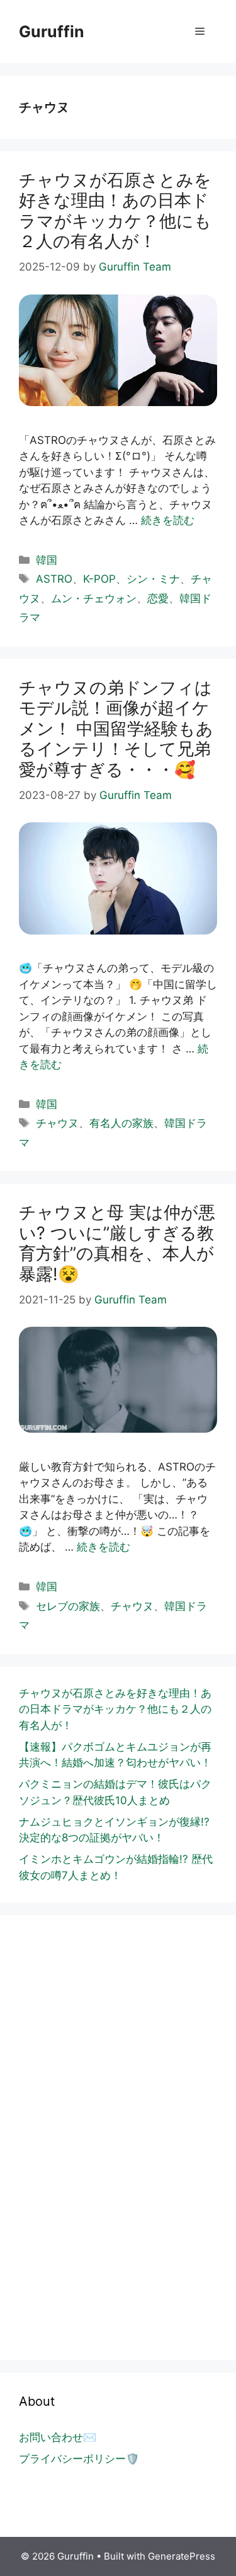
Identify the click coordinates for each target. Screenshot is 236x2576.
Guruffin (52, 32)
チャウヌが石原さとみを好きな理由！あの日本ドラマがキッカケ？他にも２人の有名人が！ (115, 211)
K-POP (99, 579)
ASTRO (54, 579)
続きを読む (168, 520)
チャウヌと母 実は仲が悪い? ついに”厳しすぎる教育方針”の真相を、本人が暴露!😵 (117, 1243)
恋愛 (158, 598)
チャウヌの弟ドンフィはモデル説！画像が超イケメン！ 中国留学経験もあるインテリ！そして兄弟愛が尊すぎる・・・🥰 (116, 729)
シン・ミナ (153, 579)
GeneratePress (182, 2556)
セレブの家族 (68, 1606)
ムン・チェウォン (94, 598)
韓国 (47, 560)
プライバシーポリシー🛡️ (79, 2459)
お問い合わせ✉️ (58, 2437)
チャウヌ (57, 1123)
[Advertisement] (118, 2170)
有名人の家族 (121, 1123)
